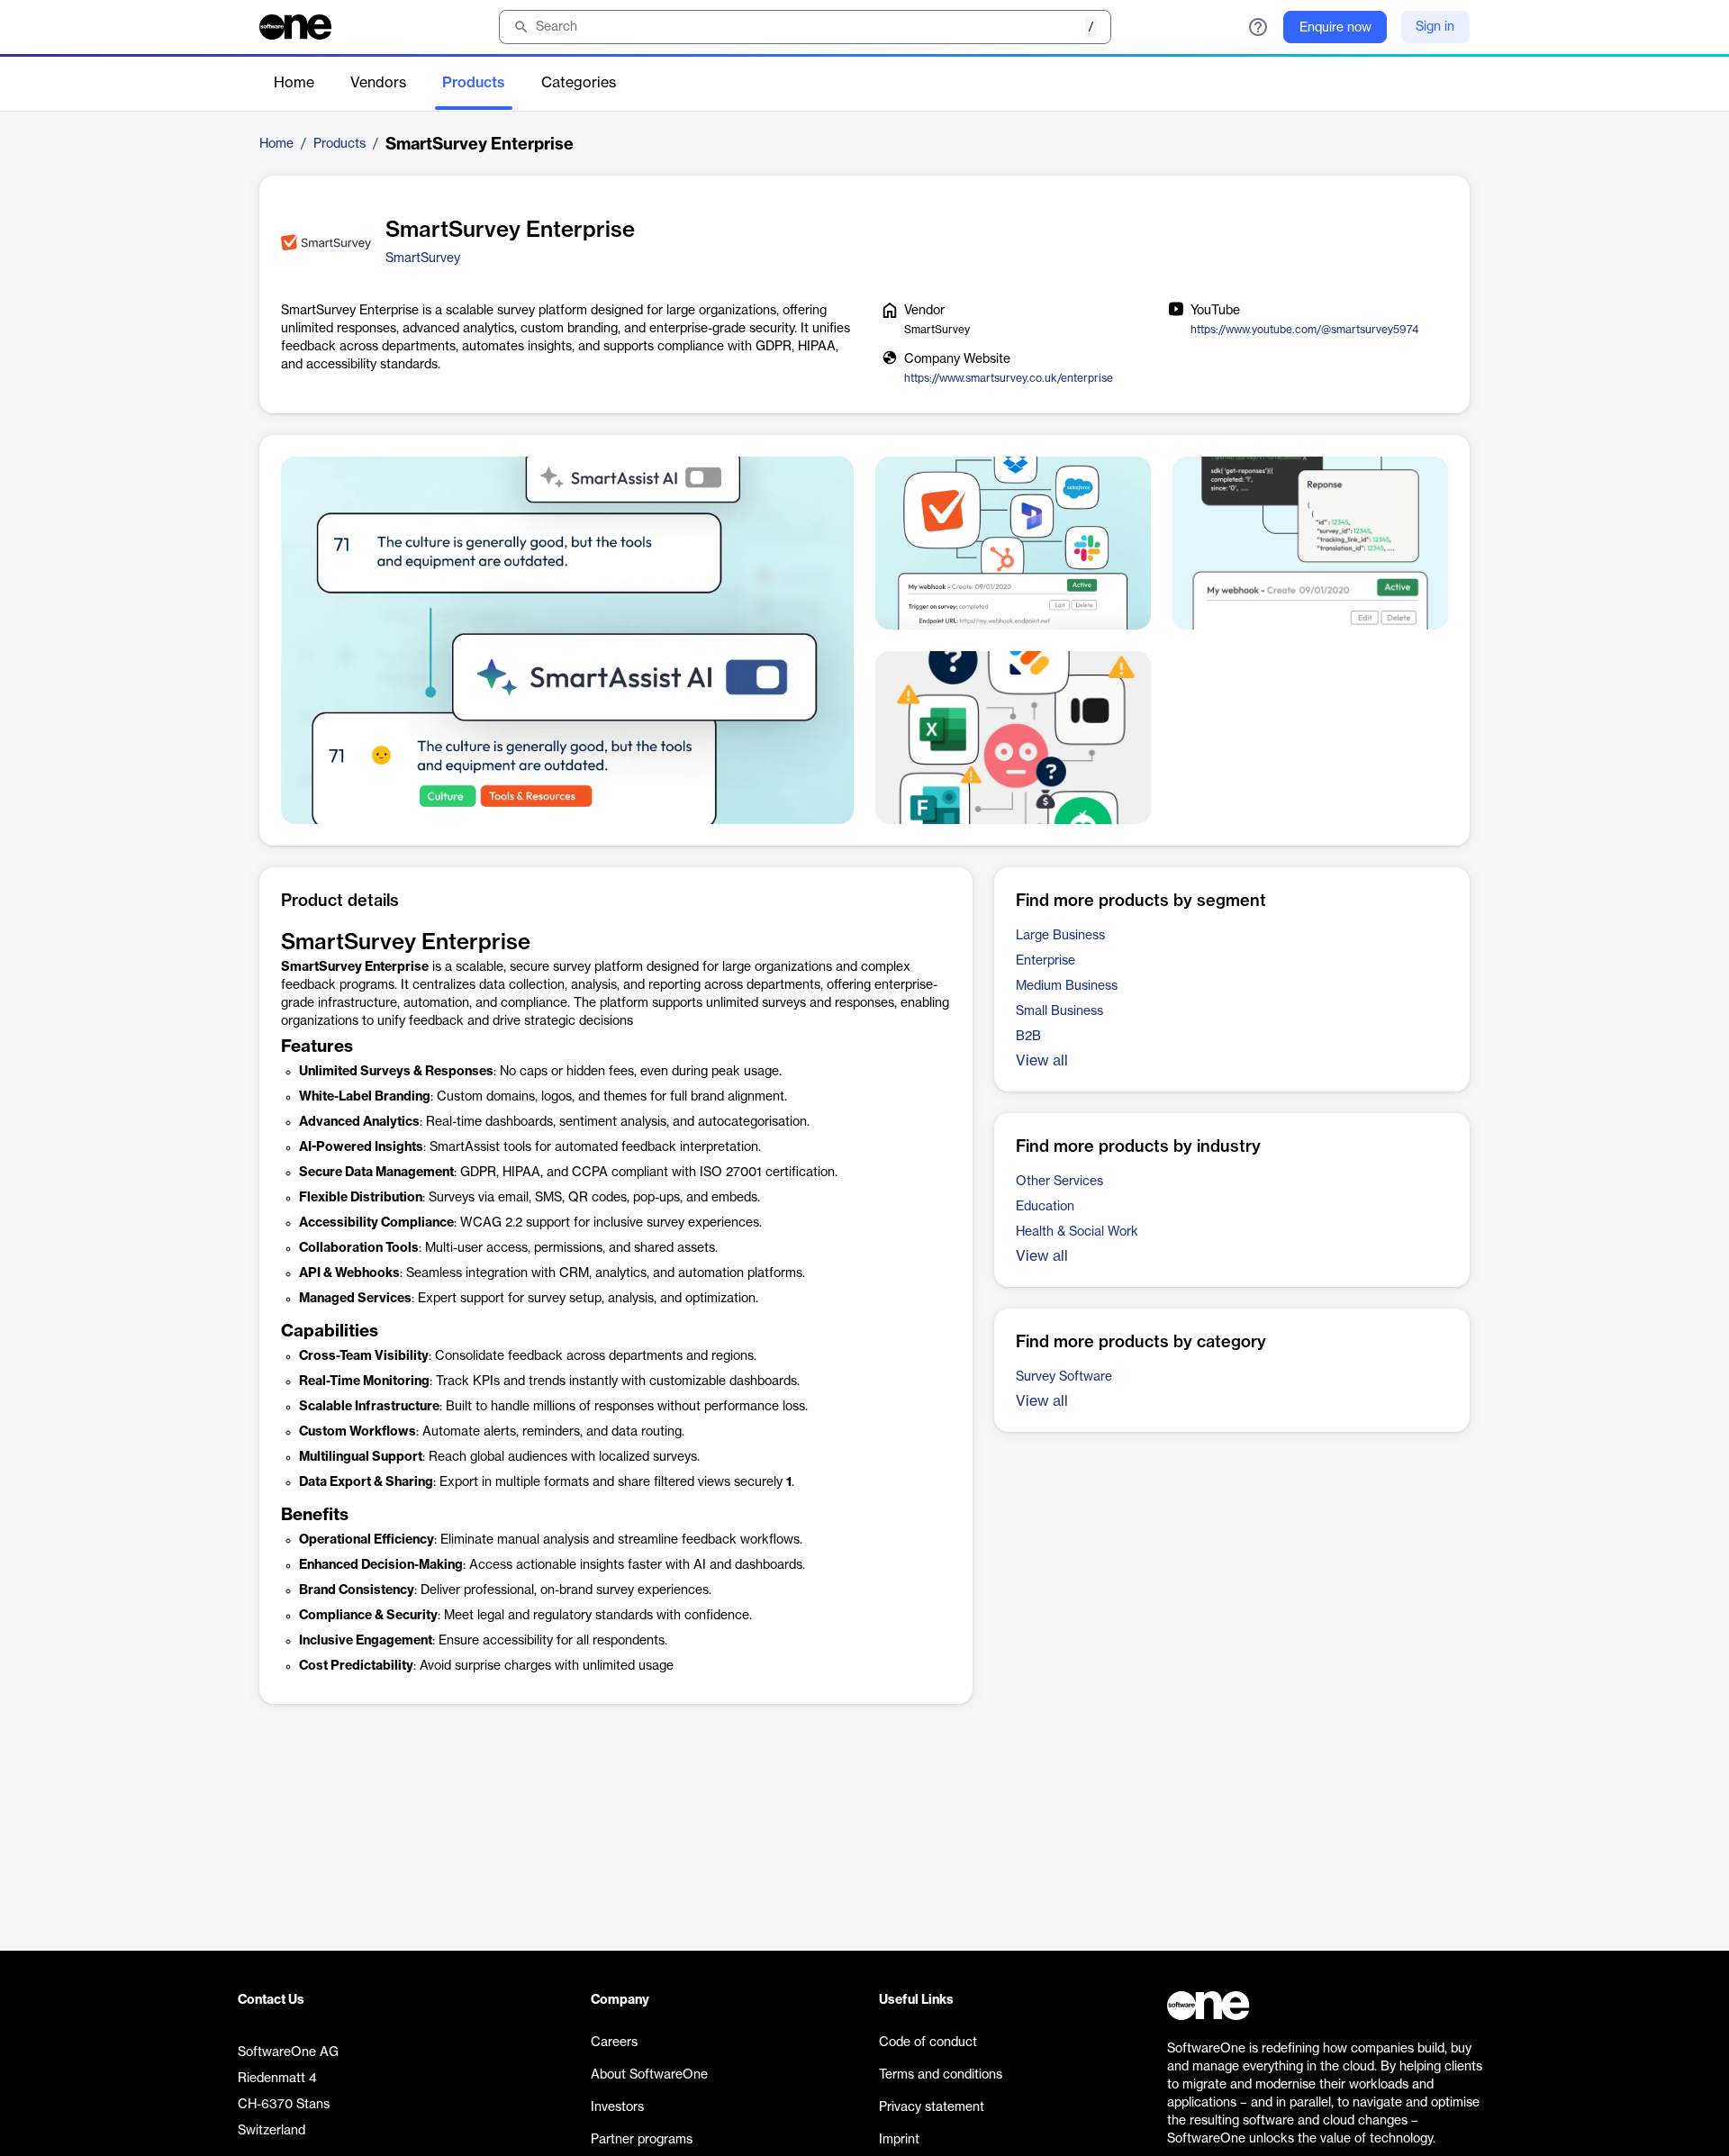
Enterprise (1046, 961)
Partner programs (642, 2140)
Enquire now (1335, 28)
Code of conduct (928, 2043)
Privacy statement (932, 2107)
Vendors (378, 83)
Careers (614, 2043)
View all (1042, 1061)
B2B (1028, 1037)
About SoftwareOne (649, 2075)
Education (1045, 1207)
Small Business (1059, 1011)
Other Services (1059, 1182)
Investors (617, 2107)
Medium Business (1067, 986)
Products (474, 83)
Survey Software (1064, 1377)
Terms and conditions (941, 2075)
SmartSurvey (423, 258)
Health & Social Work (1077, 1232)
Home (294, 83)
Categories (579, 83)
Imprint (899, 2140)
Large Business (1060, 936)
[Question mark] (1258, 27)
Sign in (1435, 27)
